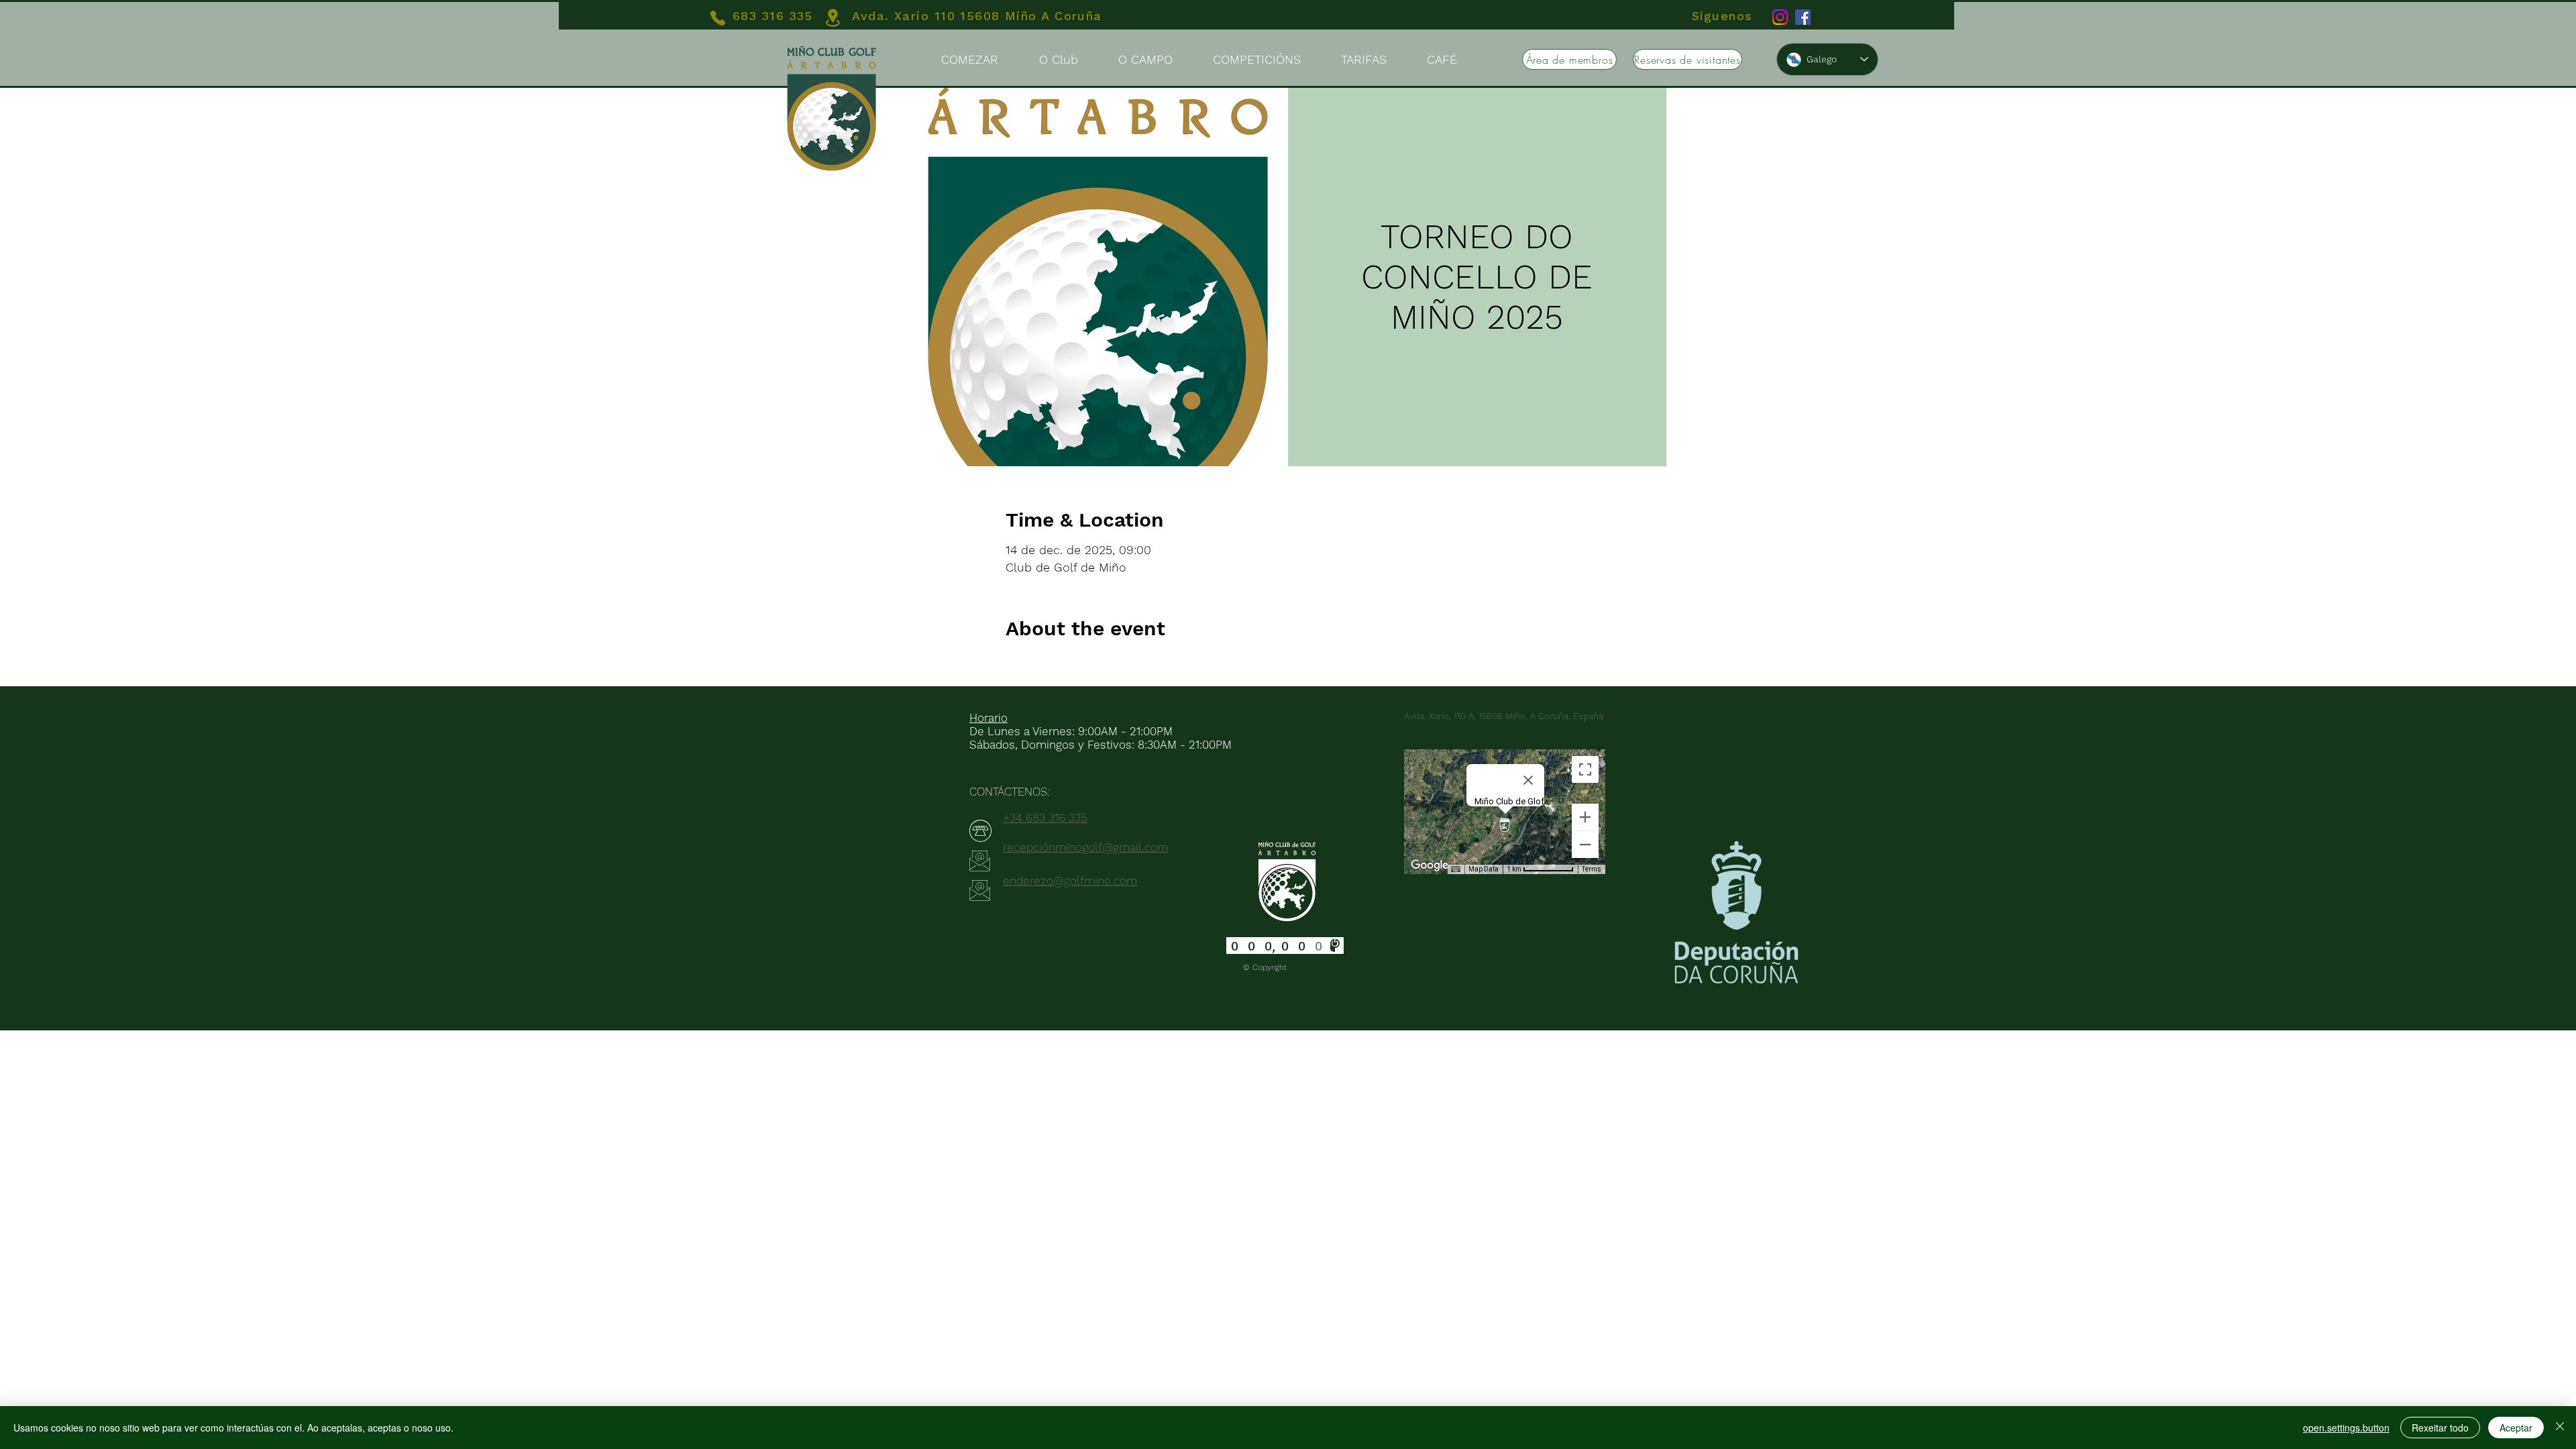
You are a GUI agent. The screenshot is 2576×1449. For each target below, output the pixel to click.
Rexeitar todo (2440, 1428)
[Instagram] (1780, 17)
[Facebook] (1803, 17)
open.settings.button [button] (2346, 1428)
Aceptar (2516, 1428)
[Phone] (718, 18)
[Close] (2560, 1428)
